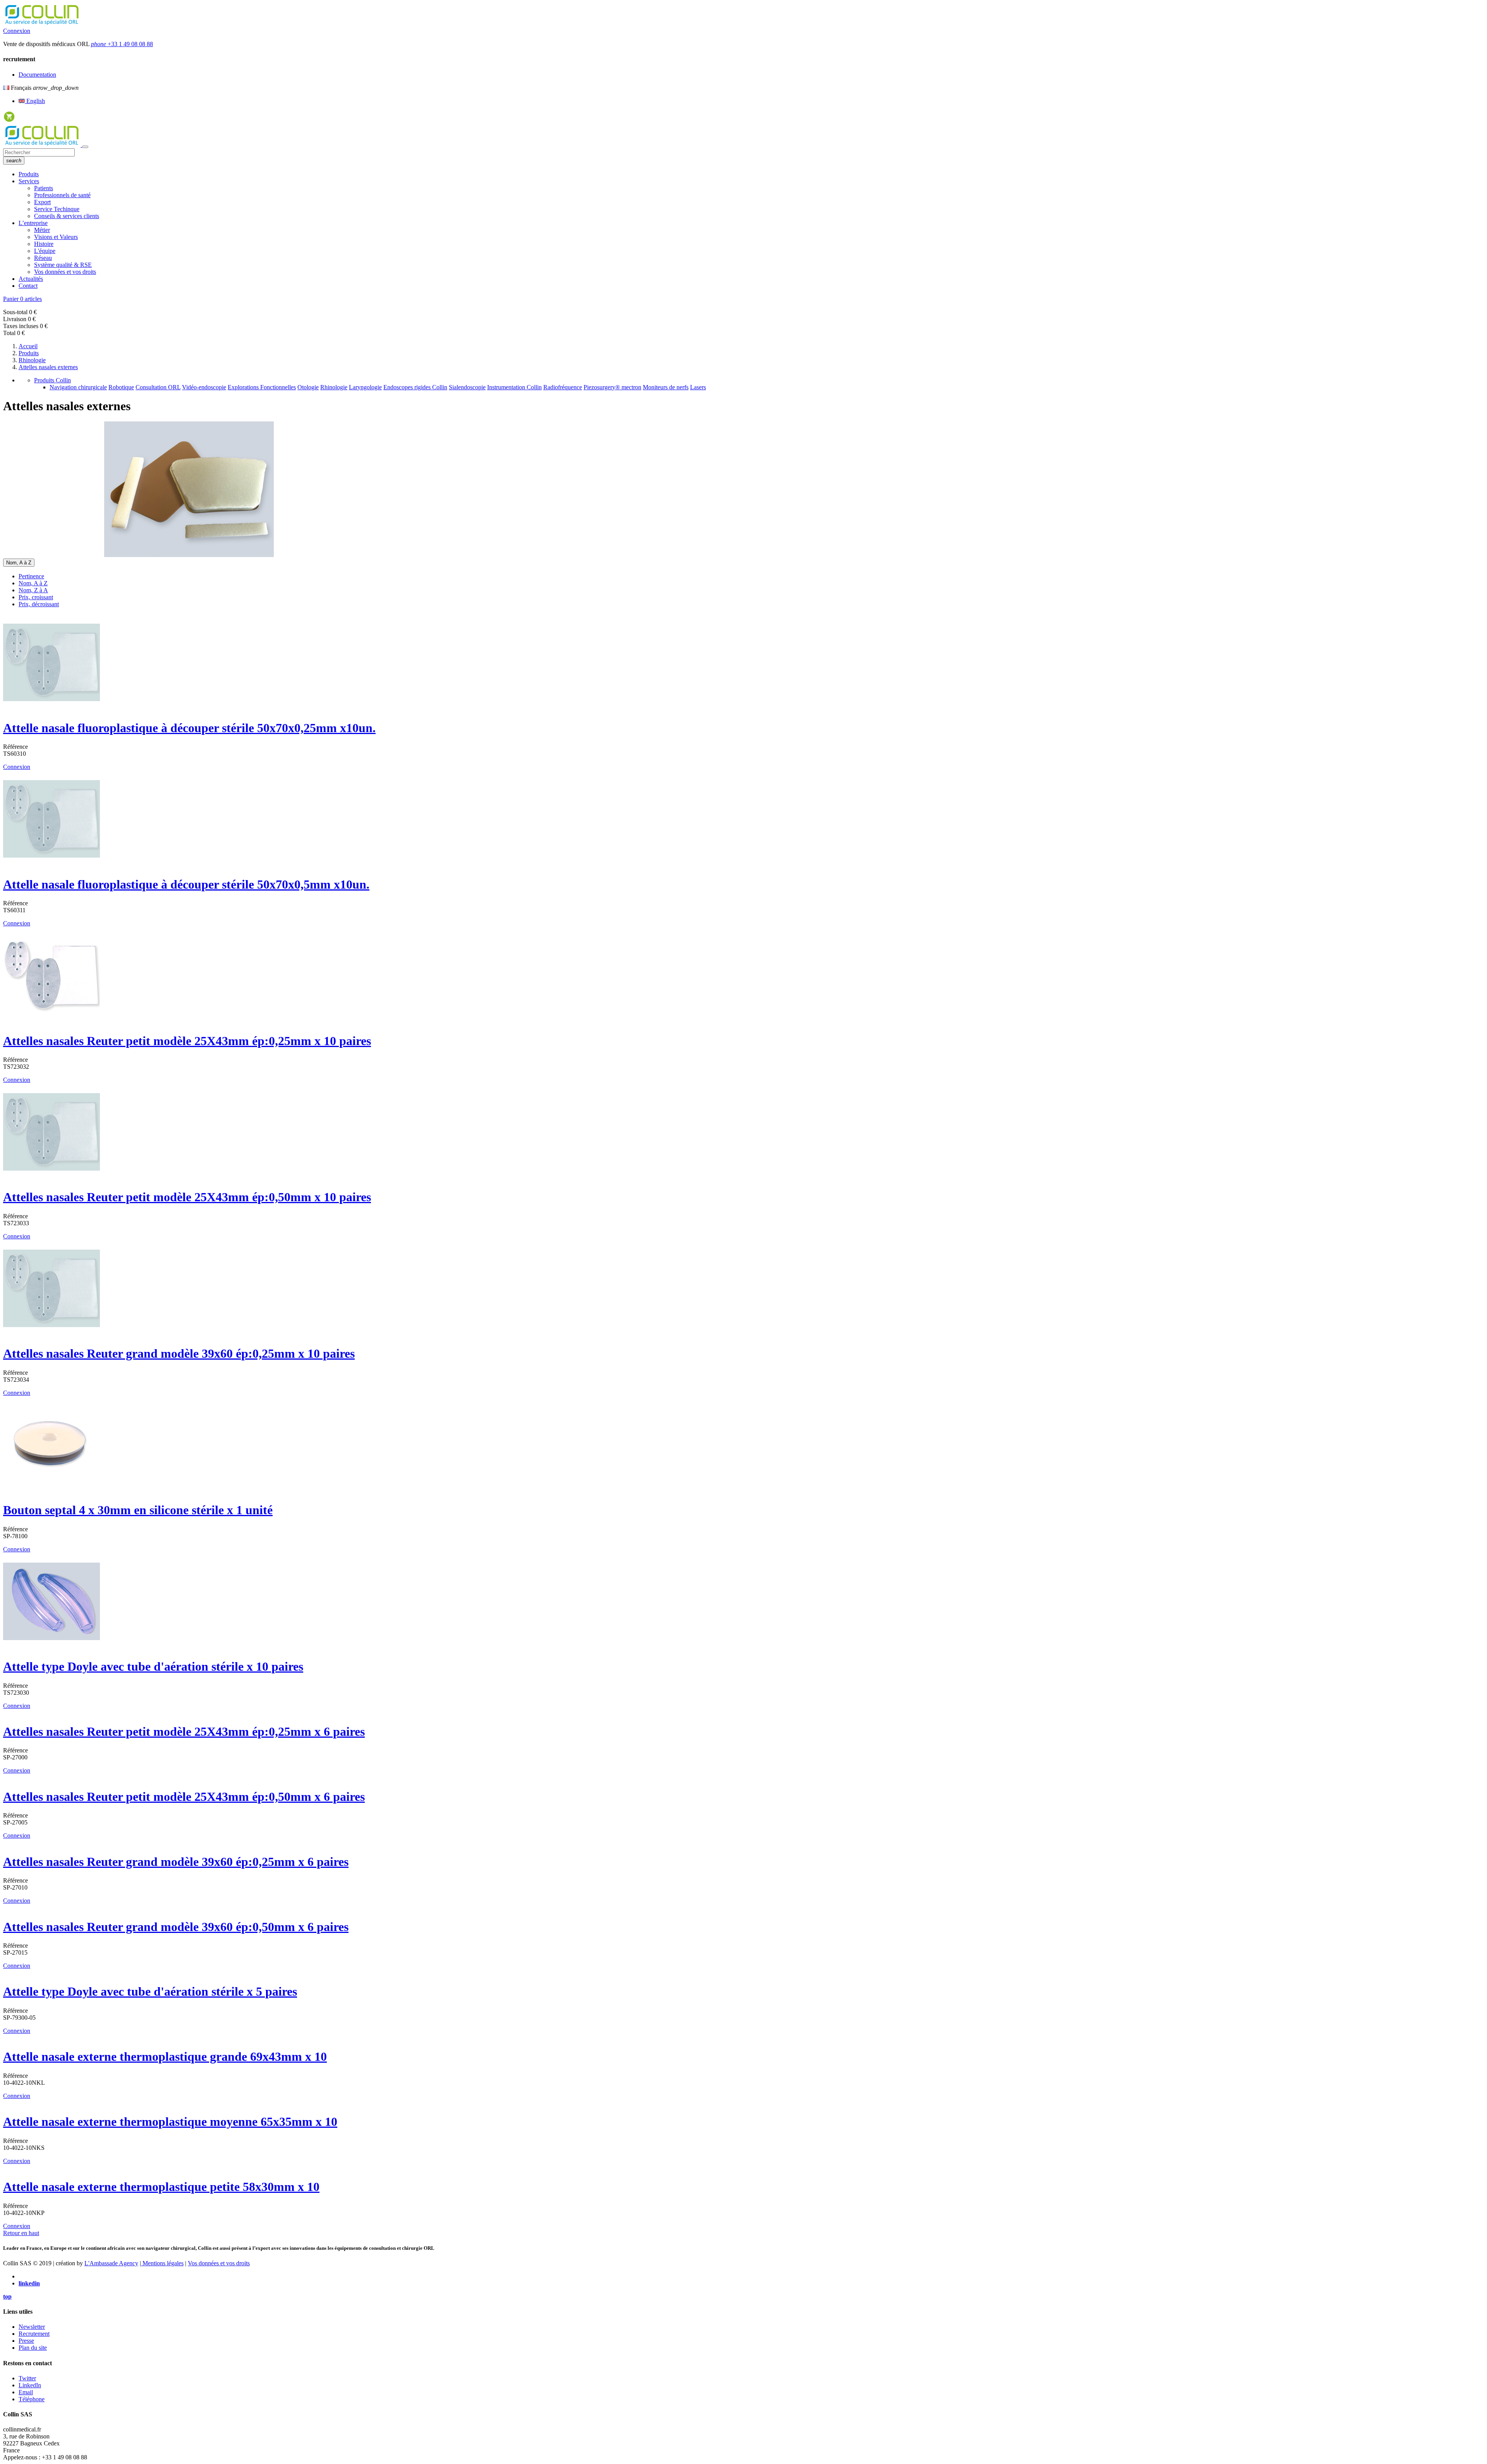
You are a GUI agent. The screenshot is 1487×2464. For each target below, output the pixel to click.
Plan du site (33, 2348)
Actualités (31, 279)
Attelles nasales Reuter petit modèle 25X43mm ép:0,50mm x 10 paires (187, 1197)
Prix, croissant (36, 597)
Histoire (44, 244)
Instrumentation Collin (514, 387)
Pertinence (31, 576)
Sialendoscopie (467, 387)
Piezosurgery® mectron (612, 387)
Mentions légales (162, 2263)
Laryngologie (365, 387)
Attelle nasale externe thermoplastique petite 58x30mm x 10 (161, 2187)
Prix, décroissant (39, 604)
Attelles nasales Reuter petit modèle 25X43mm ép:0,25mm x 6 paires (184, 1732)
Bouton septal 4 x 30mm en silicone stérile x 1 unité (138, 1510)
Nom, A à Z (33, 583)
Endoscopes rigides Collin (415, 387)
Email (26, 2392)
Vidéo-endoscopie (204, 387)
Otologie (308, 387)
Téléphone (32, 2399)
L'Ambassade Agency (111, 2263)
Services (29, 181)
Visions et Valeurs (56, 237)
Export (42, 202)
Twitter (27, 2378)
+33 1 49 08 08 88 (122, 44)
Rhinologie (334, 387)
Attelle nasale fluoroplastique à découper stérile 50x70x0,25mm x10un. (189, 728)
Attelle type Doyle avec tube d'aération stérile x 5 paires (150, 1991)
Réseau (43, 258)
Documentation (37, 75)
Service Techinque (57, 209)
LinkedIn (30, 2385)
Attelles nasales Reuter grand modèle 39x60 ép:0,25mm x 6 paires (176, 1862)
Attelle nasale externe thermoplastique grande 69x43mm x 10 (165, 2056)
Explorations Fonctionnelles (262, 387)
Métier (42, 230)
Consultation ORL (158, 387)
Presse (26, 2341)
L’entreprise (33, 223)
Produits (29, 174)
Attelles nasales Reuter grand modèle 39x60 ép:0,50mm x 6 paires (176, 1927)
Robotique (121, 387)
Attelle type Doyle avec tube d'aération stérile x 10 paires (153, 1666)
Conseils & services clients (67, 216)
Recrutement (34, 2334)
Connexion (17, 31)
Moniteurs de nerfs (666, 387)
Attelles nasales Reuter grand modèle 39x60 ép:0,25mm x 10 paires (179, 1353)
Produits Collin (52, 380)
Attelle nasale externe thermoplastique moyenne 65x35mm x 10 (170, 2122)
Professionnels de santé (62, 195)
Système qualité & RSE (63, 265)
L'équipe (45, 251)
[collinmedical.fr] (43, 145)
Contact (28, 286)
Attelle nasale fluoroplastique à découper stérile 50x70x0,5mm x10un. (186, 884)
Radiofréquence (563, 387)
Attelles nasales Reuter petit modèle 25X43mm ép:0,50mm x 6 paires (184, 1797)
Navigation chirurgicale (78, 387)
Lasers (698, 387)
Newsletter (32, 2327)
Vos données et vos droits (65, 272)
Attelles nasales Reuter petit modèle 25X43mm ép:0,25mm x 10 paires (187, 1041)
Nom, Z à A (33, 590)
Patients (44, 188)
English (35, 101)
